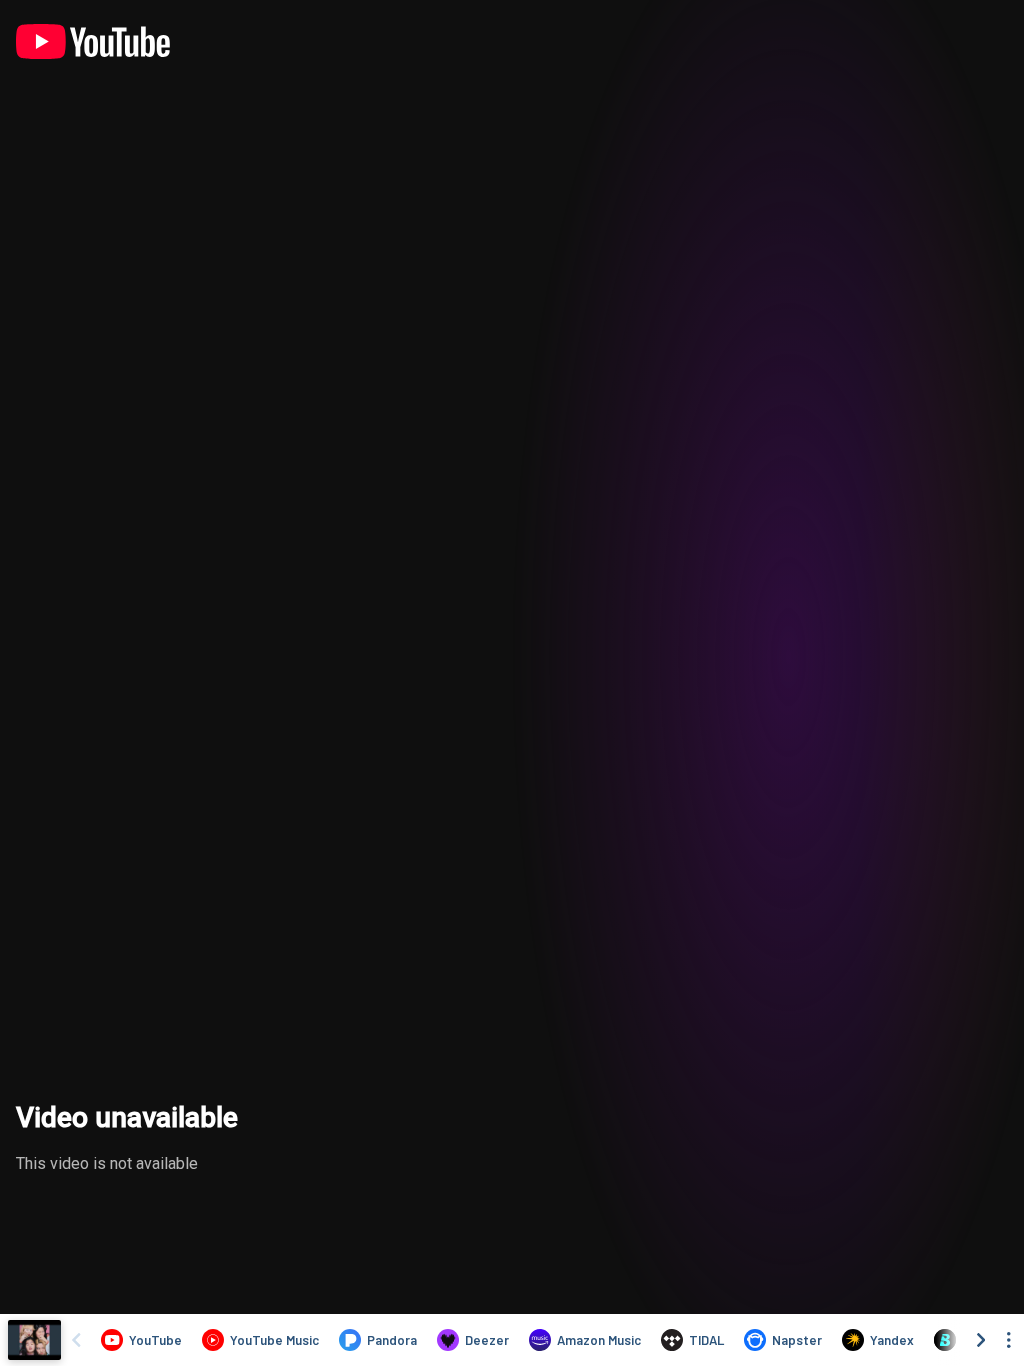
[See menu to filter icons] (1009, 1340)
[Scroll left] (76, 1340)
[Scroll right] (981, 1340)
